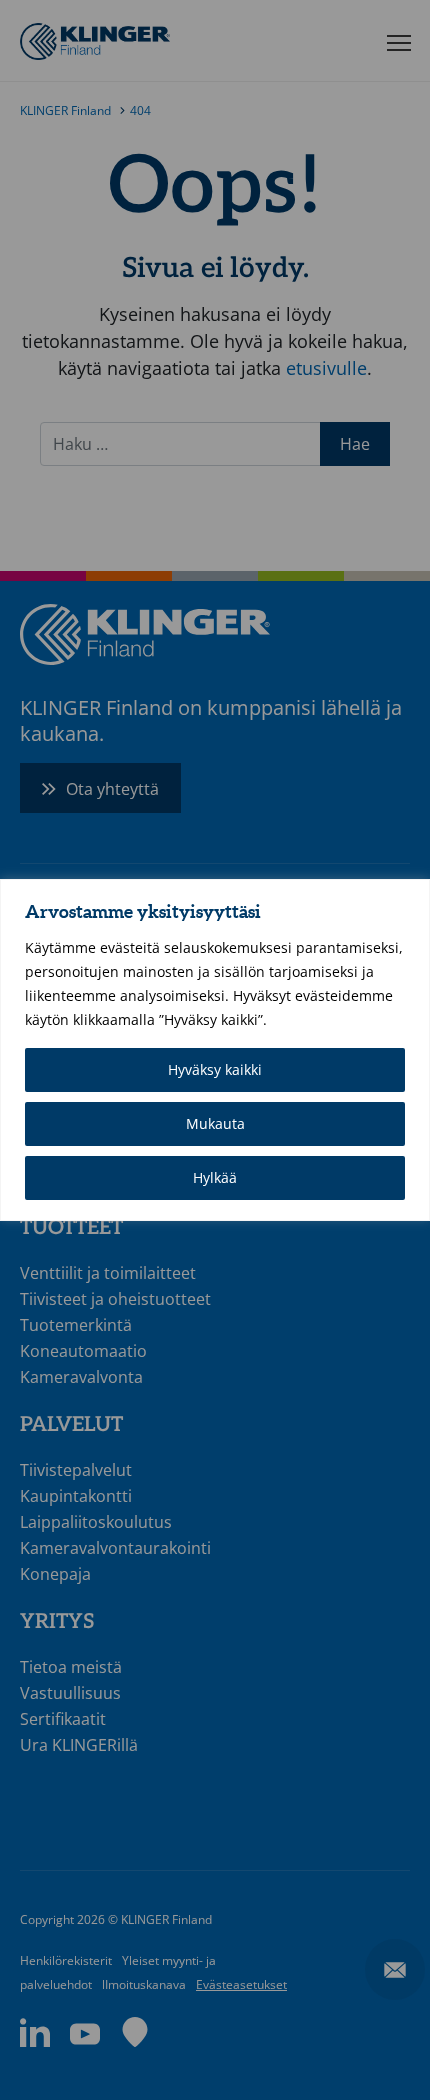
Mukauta (215, 1123)
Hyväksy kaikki (215, 1069)
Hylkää (215, 1177)
